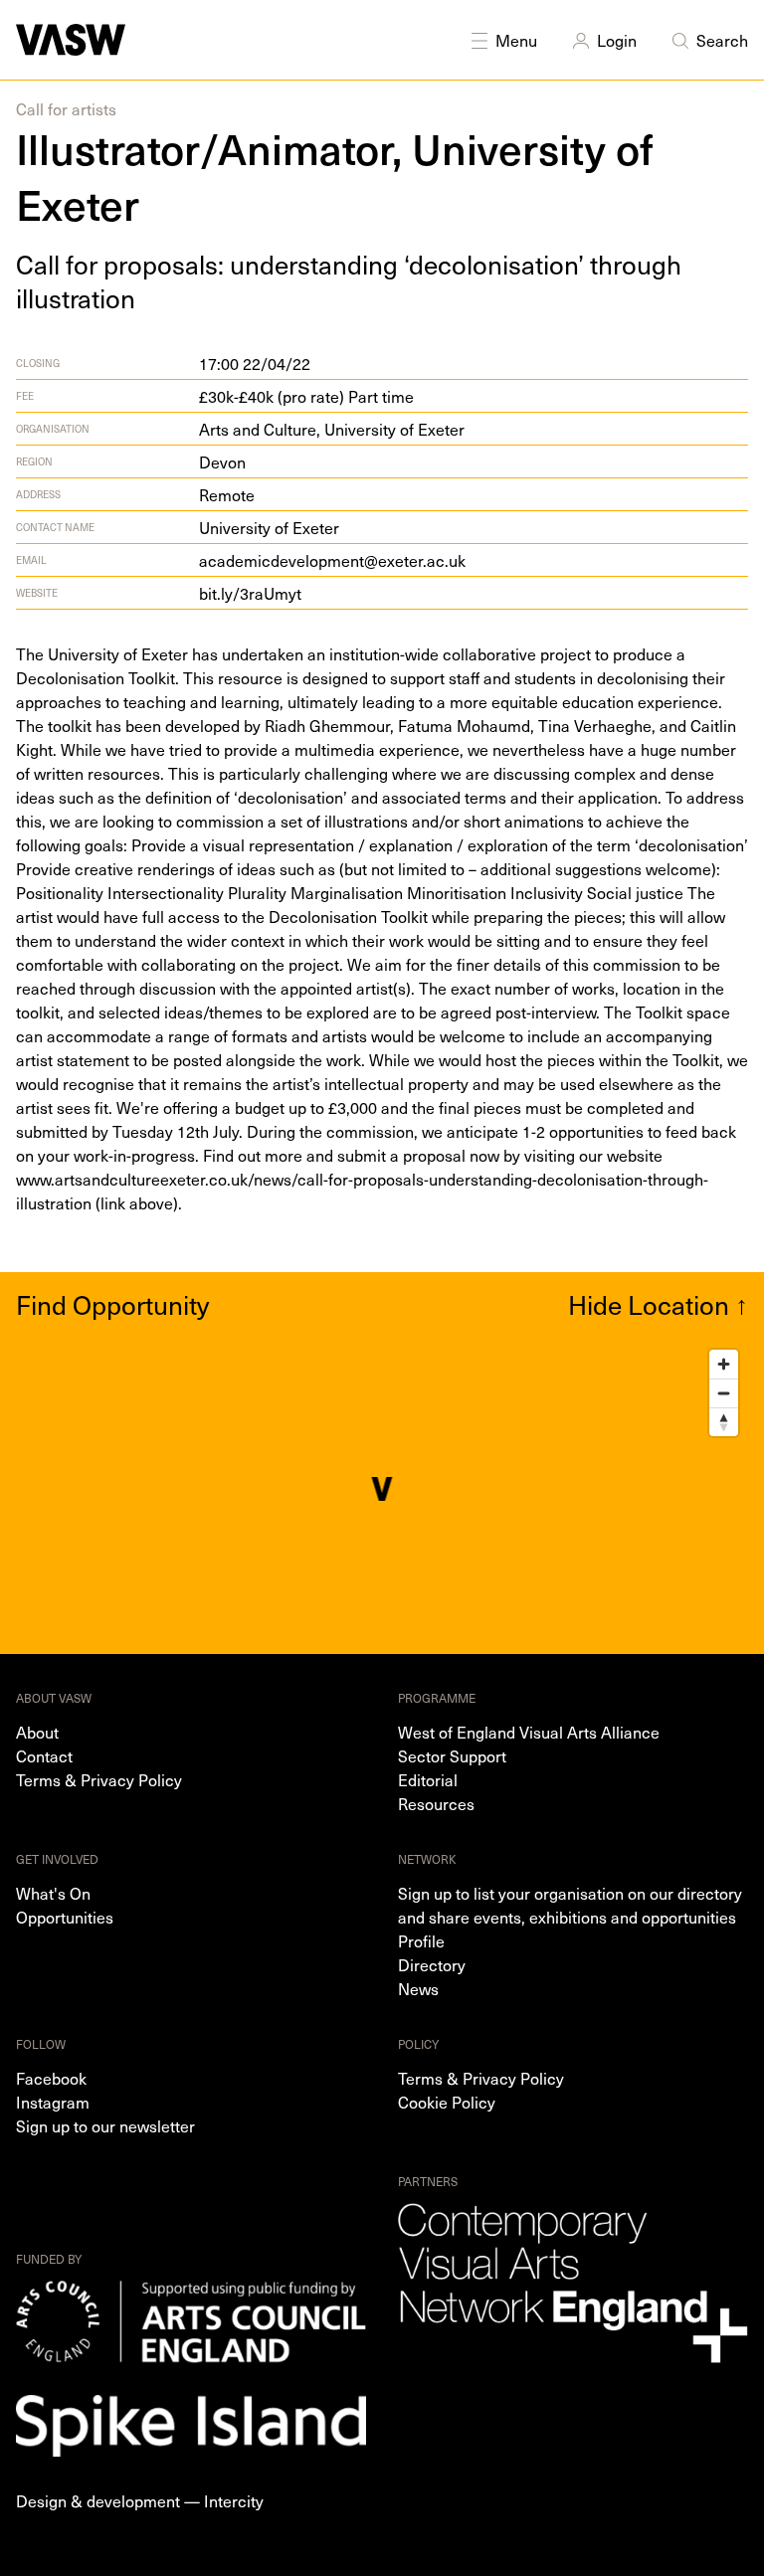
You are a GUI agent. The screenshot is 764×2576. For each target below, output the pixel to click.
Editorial (428, 1779)
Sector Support (452, 1755)
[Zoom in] (724, 1364)
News (418, 1988)
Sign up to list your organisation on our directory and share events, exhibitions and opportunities (570, 1905)
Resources (436, 1803)
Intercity (234, 2500)
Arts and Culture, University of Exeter (332, 429)
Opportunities (65, 1917)
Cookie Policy (447, 2102)
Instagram (53, 2102)
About (37, 1732)
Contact (44, 1755)
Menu (516, 40)
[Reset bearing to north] (724, 1422)
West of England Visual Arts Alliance (529, 1732)
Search (722, 40)
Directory (432, 1964)
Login (617, 40)
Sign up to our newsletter (105, 2125)
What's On (53, 1893)
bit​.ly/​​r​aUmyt (250, 593)
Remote (227, 494)
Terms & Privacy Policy (99, 1779)
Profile (421, 1940)
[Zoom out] (724, 1393)
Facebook (51, 2078)
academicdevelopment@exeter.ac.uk (332, 560)
